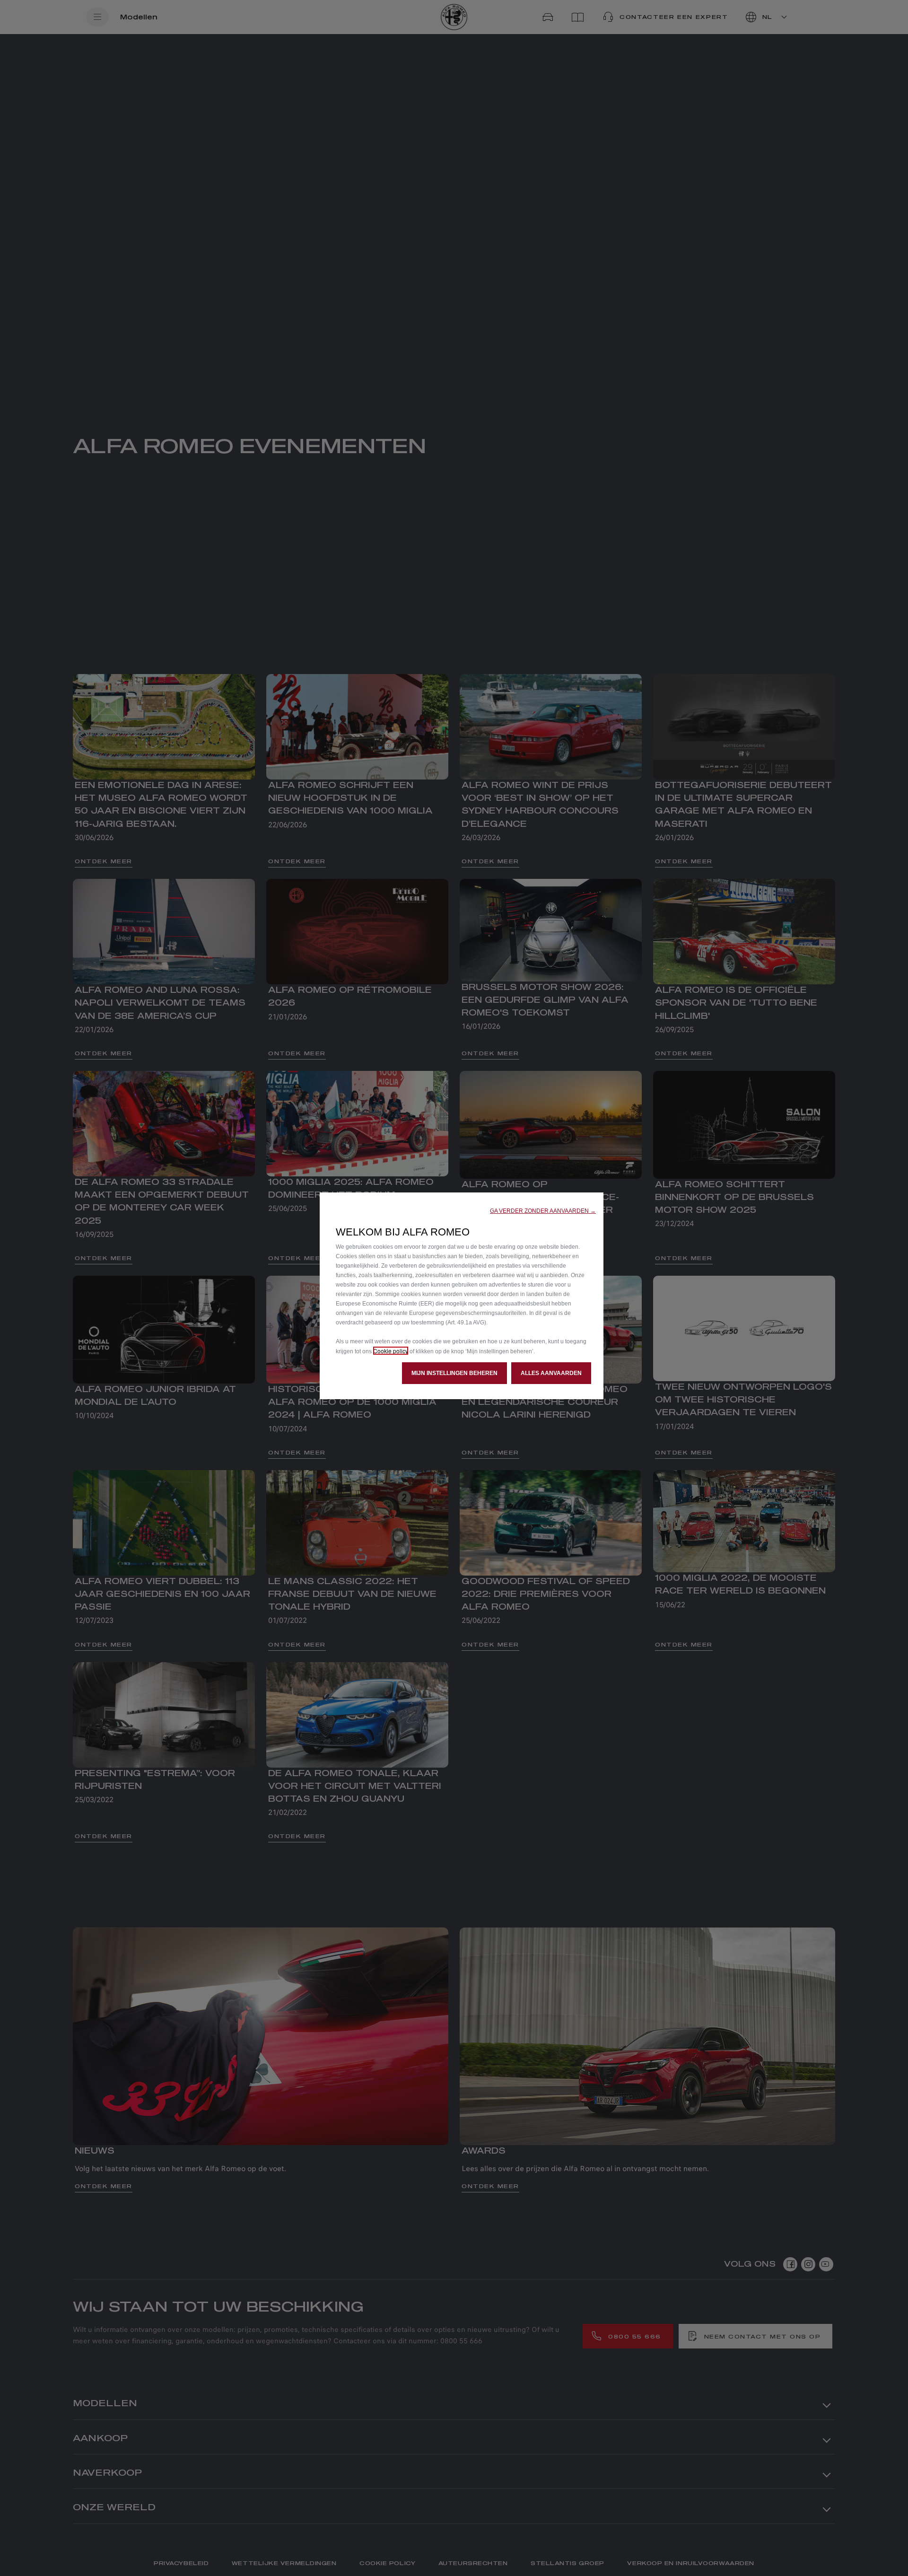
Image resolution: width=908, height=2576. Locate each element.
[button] (543, 1211)
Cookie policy (391, 1351)
